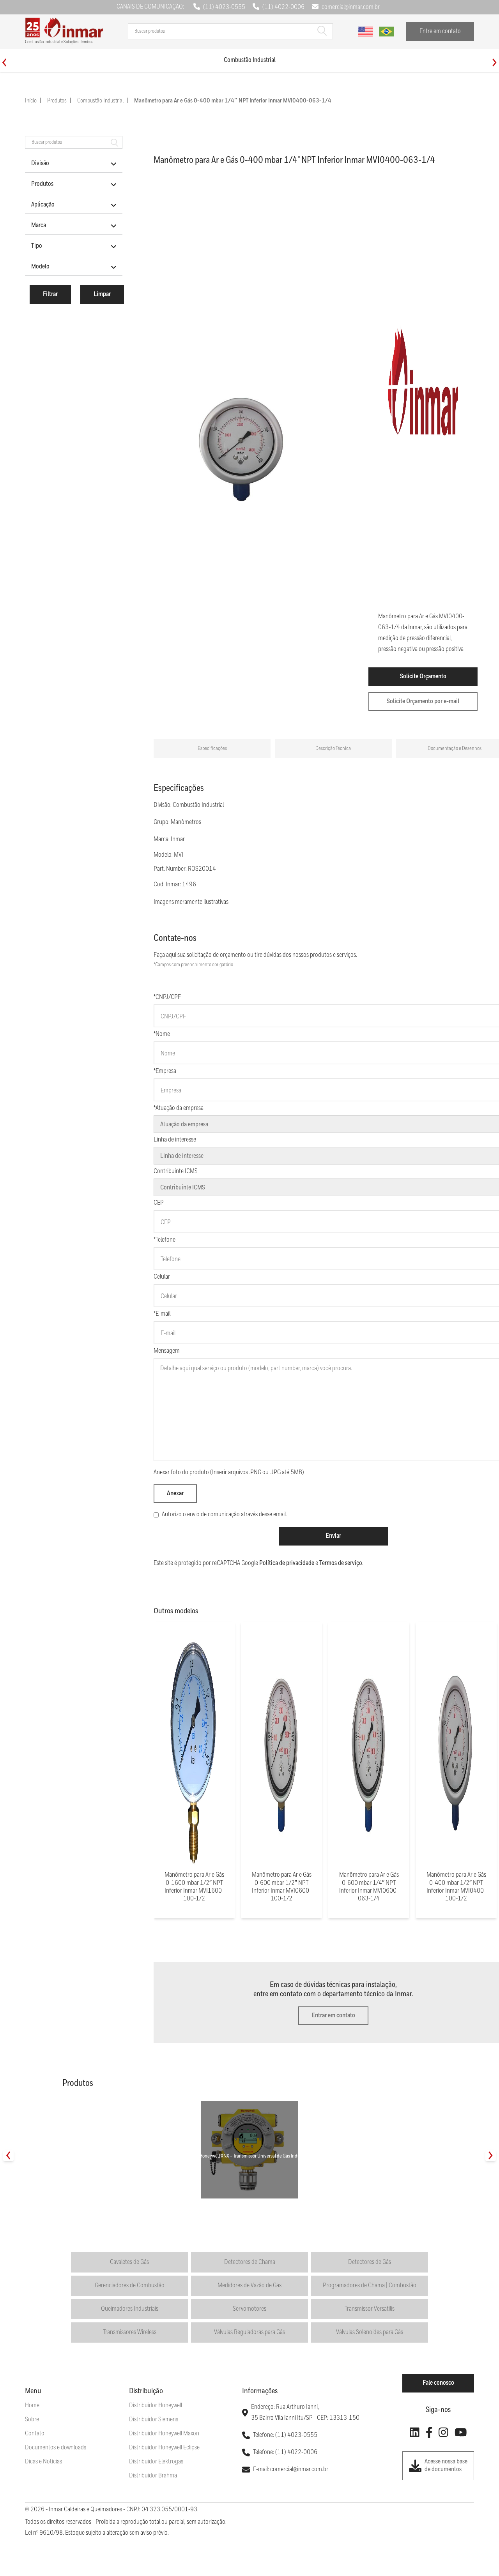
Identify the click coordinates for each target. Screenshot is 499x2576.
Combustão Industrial (100, 101)
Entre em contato (440, 31)
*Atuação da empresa (179, 1108)
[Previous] (4, 63)
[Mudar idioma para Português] (386, 32)
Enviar (333, 1536)
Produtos (57, 101)
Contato (35, 2434)
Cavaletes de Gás (129, 2262)
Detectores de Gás (370, 2262)
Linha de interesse (175, 1140)
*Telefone (165, 1240)
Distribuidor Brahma (153, 2476)
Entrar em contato (333, 2016)
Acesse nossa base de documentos (446, 2466)
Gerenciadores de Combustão (130, 2286)
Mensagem (167, 1351)
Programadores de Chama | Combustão (370, 2286)
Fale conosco (438, 2383)
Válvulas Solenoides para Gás (370, 2332)
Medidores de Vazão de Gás (249, 2286)
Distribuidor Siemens (154, 2420)
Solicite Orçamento (423, 677)
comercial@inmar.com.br (351, 7)
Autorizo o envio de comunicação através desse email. (224, 1515)
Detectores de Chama (250, 2262)
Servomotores (249, 2309)
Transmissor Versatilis (370, 2309)
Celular (162, 1277)
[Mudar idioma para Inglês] (365, 32)
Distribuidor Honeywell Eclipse (164, 2448)
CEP (159, 1203)
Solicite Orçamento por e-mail (423, 701)
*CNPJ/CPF (167, 997)
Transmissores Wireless (130, 2332)
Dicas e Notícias (43, 2462)
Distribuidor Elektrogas (156, 2462)
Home (32, 2406)
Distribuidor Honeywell (156, 2406)
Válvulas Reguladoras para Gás (249, 2332)
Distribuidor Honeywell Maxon (164, 2434)
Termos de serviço (341, 1563)
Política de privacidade (287, 1563)
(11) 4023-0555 (224, 7)
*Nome (162, 1034)
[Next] (495, 63)
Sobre (32, 2420)
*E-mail (162, 1314)
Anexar (175, 1494)
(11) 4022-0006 (283, 7)
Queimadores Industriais (130, 2309)
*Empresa (165, 1071)
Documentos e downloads (56, 2448)
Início (31, 101)
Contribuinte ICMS (176, 1171)
